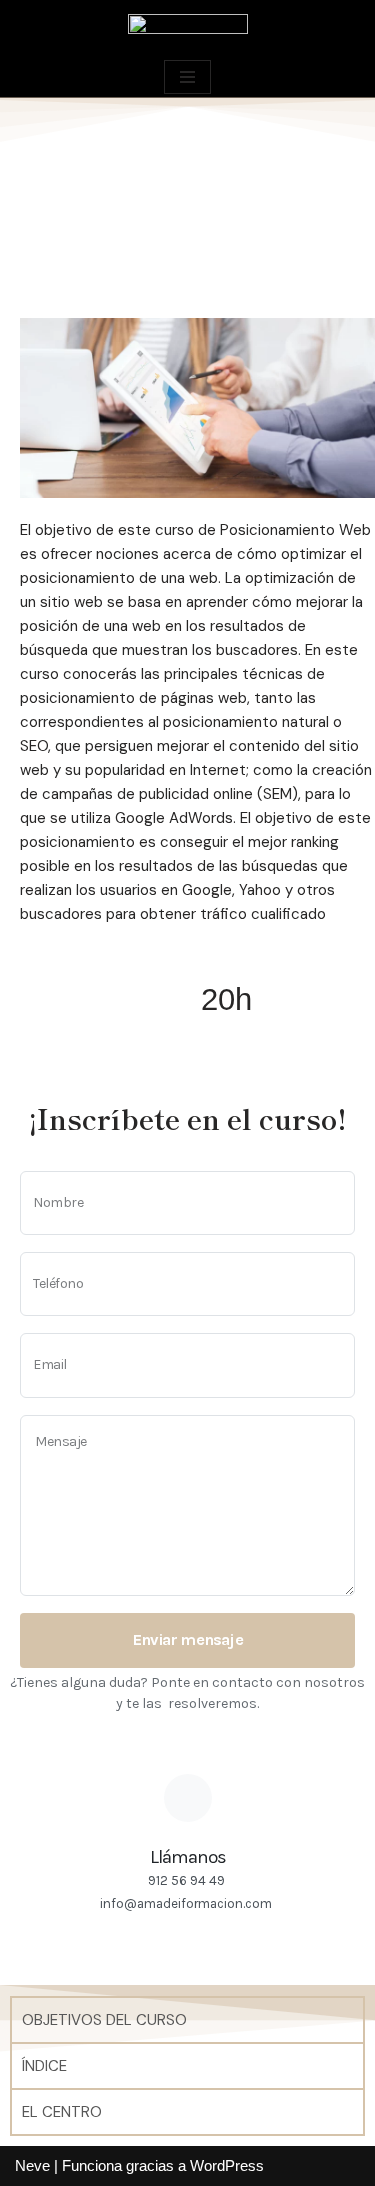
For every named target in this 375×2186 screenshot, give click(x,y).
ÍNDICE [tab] (44, 2066)
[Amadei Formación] (188, 28)
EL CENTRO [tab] (62, 2112)
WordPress (227, 2165)
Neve (32, 2165)
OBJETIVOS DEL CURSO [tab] (104, 2020)
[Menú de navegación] (187, 77)
